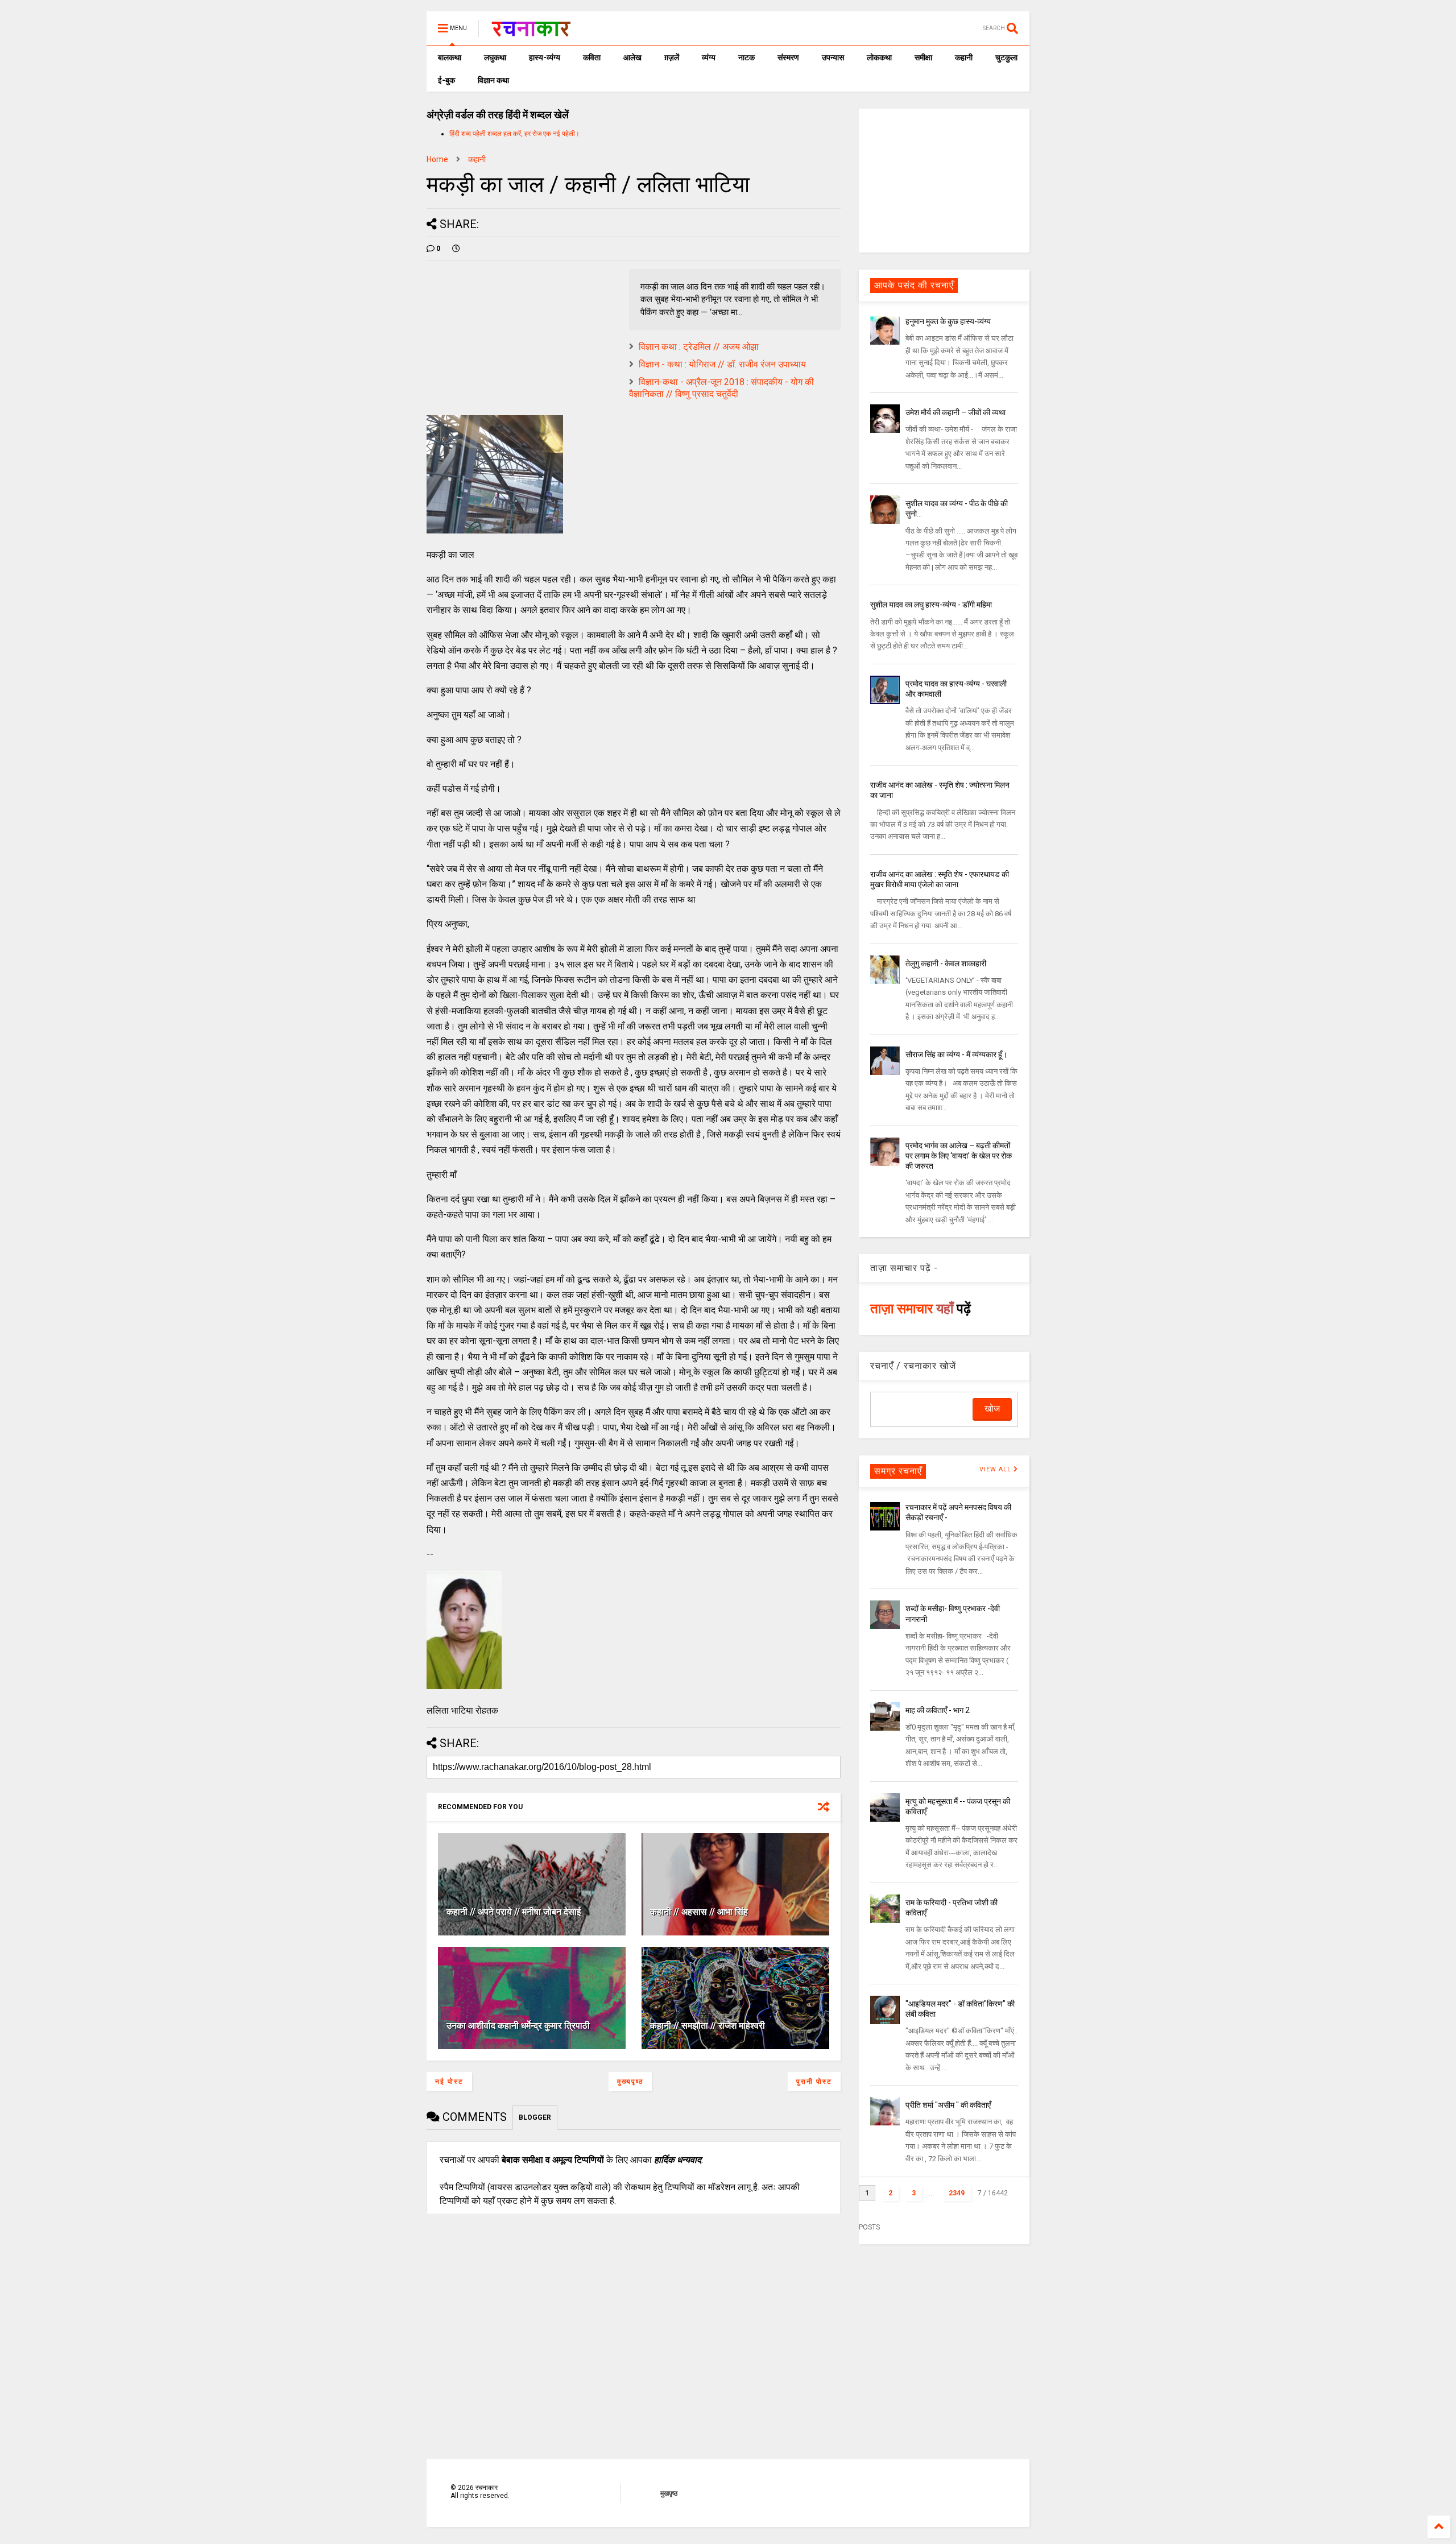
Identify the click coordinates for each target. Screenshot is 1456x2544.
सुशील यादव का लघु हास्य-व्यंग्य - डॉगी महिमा (931, 605)
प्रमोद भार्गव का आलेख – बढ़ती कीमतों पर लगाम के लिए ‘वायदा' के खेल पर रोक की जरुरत (959, 1156)
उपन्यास (833, 57)
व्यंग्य (709, 57)
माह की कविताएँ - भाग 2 (938, 1710)
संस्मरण (788, 57)
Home (437, 159)
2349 (957, 2193)
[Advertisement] (944, 180)
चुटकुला (1006, 57)
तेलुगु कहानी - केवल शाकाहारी (946, 963)
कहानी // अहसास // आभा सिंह (699, 1912)
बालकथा (450, 57)
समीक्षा (923, 57)
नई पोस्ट (449, 2082)
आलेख (632, 57)
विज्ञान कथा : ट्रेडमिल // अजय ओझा (699, 347)
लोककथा (879, 57)
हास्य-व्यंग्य (545, 57)
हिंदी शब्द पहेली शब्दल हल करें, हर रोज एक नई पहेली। (514, 134)
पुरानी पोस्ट (814, 2082)
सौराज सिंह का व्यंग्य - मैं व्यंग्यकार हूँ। (956, 1054)
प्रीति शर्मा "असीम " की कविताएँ (948, 2105)
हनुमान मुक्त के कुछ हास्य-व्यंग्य (948, 321)
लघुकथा (495, 57)
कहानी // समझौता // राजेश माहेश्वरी (708, 2026)
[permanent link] (456, 249)
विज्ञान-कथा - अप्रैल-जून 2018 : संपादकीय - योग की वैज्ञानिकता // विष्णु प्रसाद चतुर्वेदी (721, 388)
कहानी (964, 57)
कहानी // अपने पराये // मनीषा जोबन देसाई (514, 1912)
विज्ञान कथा (493, 80)
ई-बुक (446, 80)
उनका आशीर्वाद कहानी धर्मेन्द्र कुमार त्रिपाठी (518, 2026)
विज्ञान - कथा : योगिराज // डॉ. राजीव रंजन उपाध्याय (722, 364)
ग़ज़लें (672, 57)
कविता (592, 57)
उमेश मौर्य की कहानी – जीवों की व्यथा (955, 412)
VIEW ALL (996, 1469)
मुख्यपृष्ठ (630, 2082)
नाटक (746, 57)
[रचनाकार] (531, 32)
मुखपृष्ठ (669, 2493)
